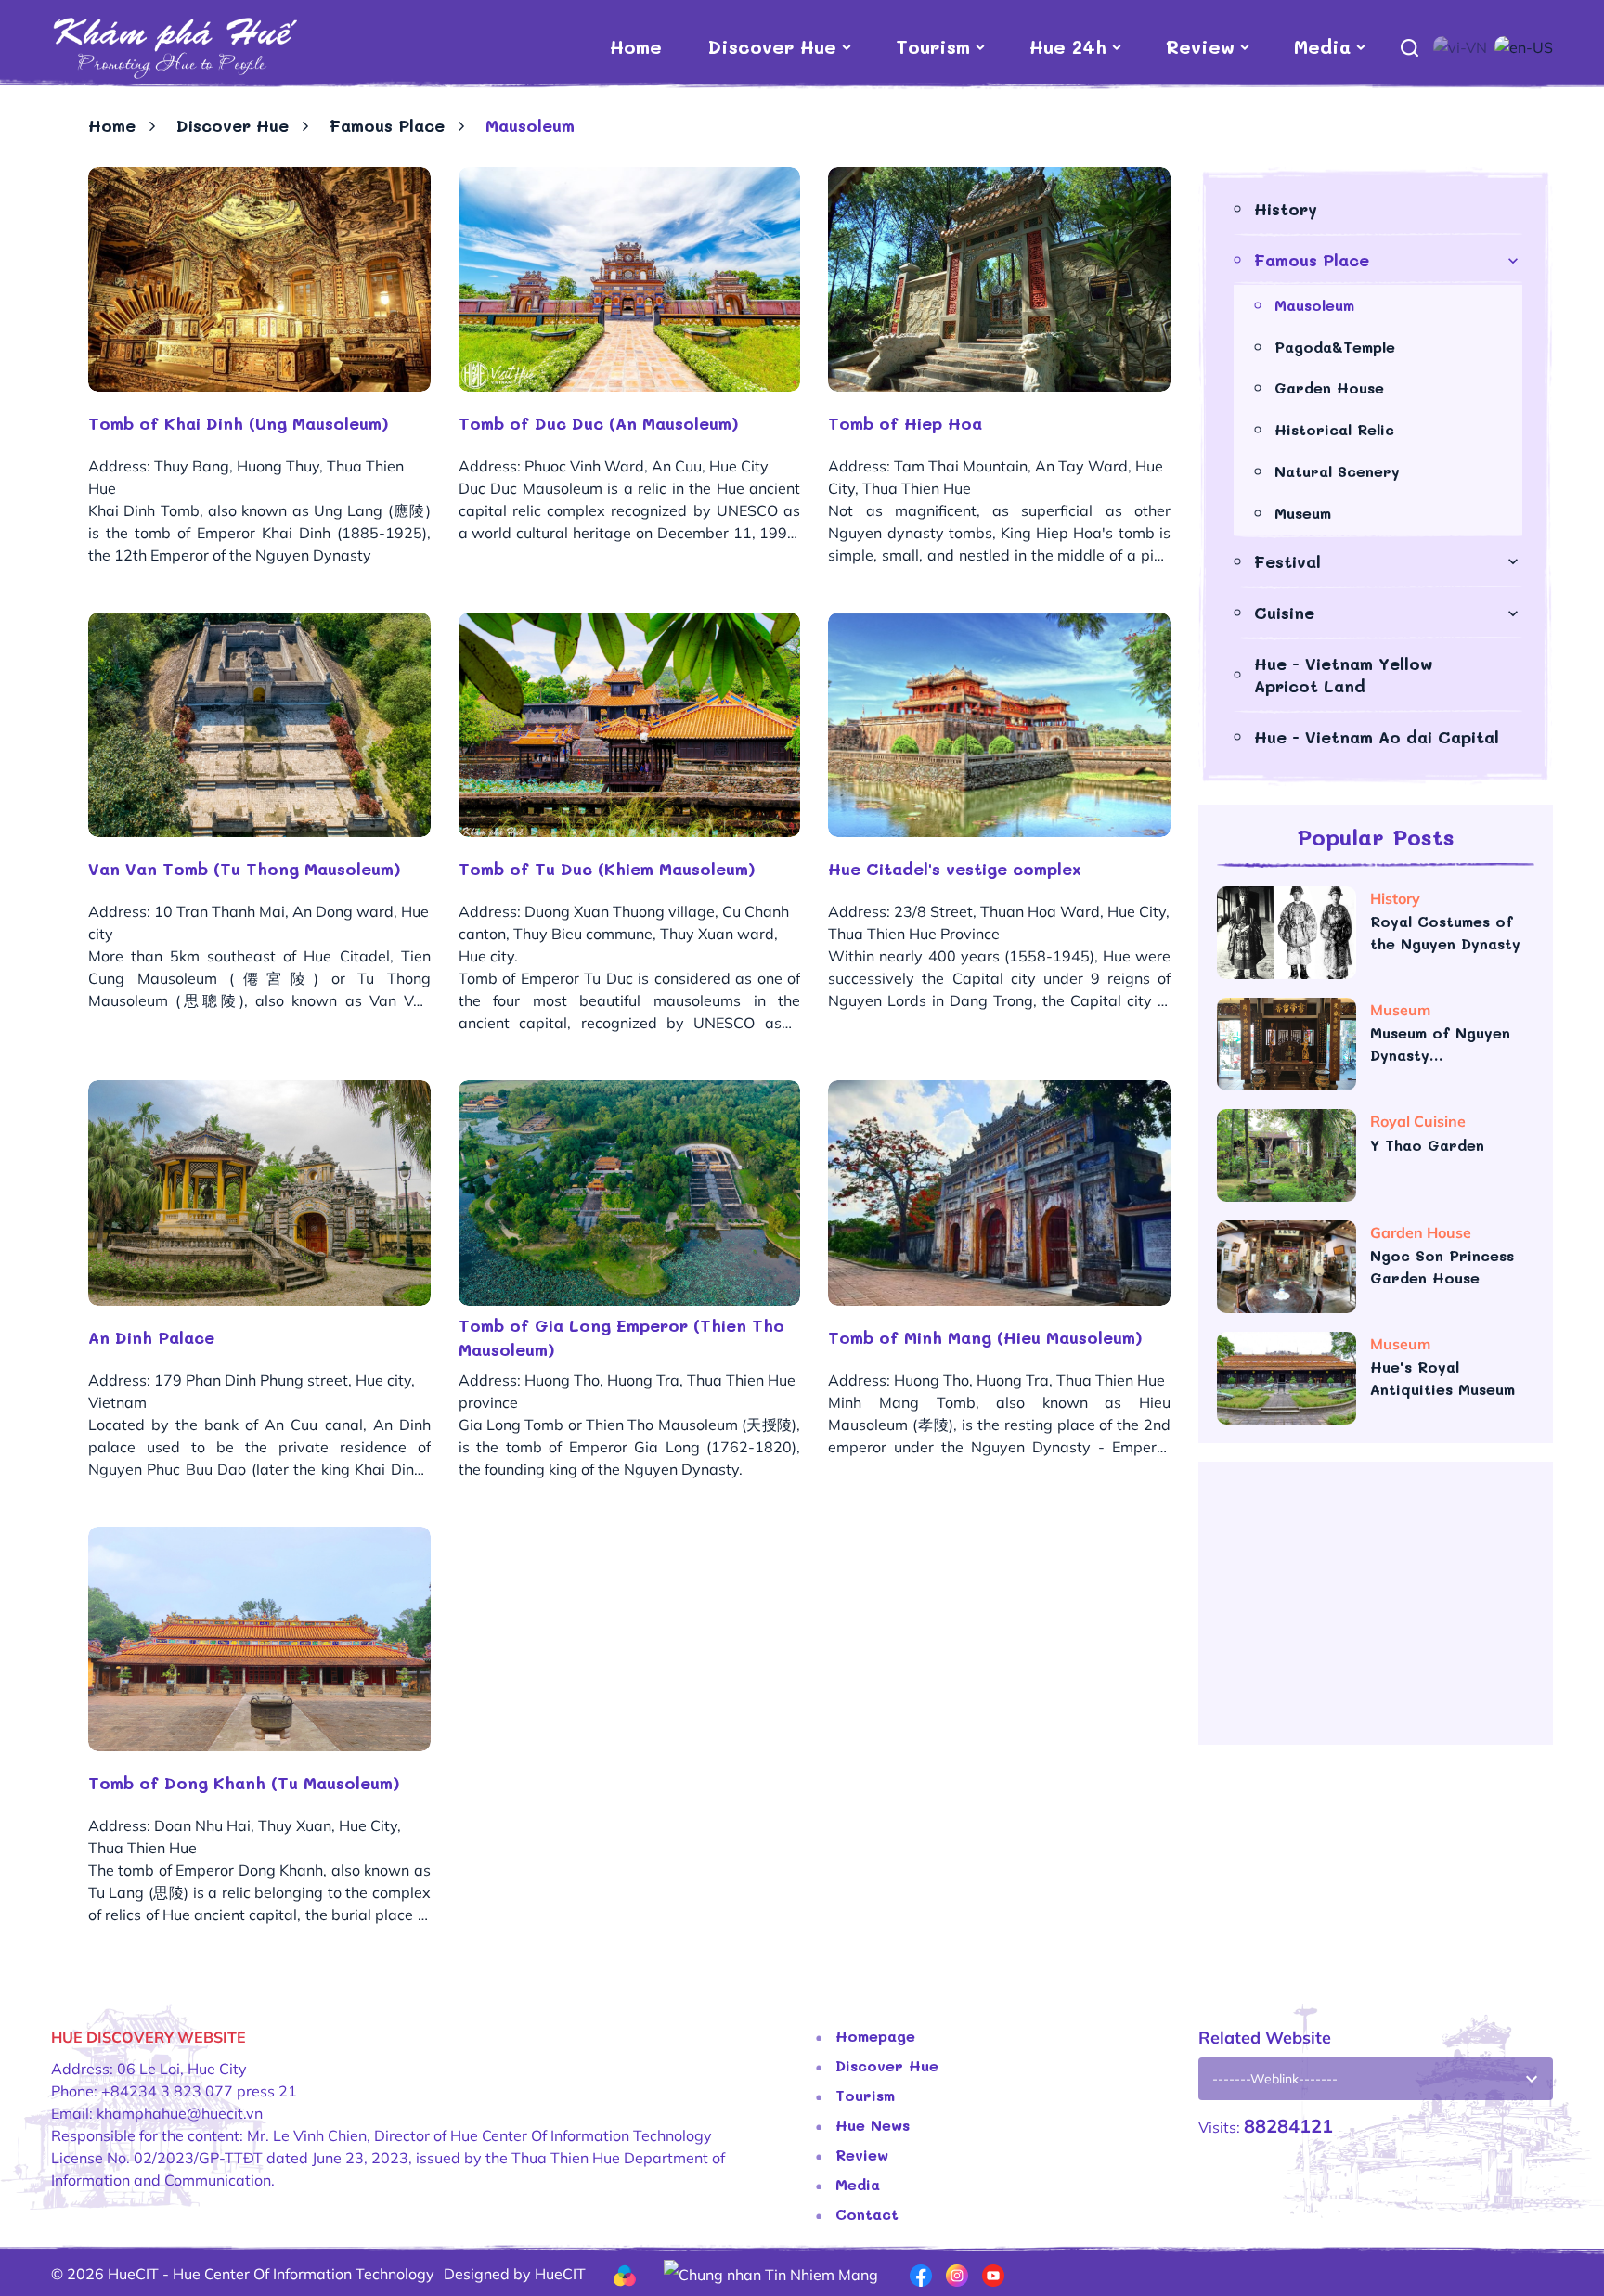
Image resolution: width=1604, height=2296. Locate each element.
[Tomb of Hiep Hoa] (999, 279)
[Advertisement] (1376, 1610)
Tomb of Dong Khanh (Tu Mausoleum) (244, 1783)
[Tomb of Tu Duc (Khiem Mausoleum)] (630, 725)
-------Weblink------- (1275, 2079)
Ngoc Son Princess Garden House (1442, 1266)
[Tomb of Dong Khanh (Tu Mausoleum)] (259, 1639)
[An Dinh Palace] (259, 1193)
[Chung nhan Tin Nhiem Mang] (771, 2273)
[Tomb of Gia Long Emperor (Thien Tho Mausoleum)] (630, 1193)
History (1286, 209)
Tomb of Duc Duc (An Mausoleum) (599, 423)
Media (1322, 46)
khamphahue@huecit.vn (180, 2113)
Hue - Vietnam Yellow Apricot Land (1344, 674)
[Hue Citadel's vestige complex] (999, 725)
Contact (867, 2214)
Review (1200, 46)
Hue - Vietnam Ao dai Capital (1377, 737)
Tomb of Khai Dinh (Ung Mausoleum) (239, 423)
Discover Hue (772, 46)
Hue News (873, 2125)
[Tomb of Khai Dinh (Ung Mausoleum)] (259, 279)
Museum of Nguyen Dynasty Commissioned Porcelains (1440, 1045)
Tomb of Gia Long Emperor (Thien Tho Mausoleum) (621, 1337)
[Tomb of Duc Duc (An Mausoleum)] (630, 279)
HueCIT (560, 2274)
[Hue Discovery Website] (174, 46)
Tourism (933, 46)
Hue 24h (1068, 46)
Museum (1303, 513)
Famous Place (387, 125)
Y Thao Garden (1430, 1145)
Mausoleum (1314, 305)
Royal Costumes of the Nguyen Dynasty (1445, 932)
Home (636, 46)
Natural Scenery (1337, 471)
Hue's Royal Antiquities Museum (1442, 1378)
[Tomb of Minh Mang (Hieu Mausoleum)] (999, 1193)
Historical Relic (1334, 429)
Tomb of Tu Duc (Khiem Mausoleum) (607, 869)
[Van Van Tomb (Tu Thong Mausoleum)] (259, 725)
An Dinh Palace (151, 1337)
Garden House (1329, 387)
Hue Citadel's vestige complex (955, 869)
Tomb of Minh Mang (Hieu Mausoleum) (985, 1337)
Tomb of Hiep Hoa (905, 423)
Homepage (875, 2036)
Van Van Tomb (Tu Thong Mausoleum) (245, 869)
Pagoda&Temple (1335, 347)
